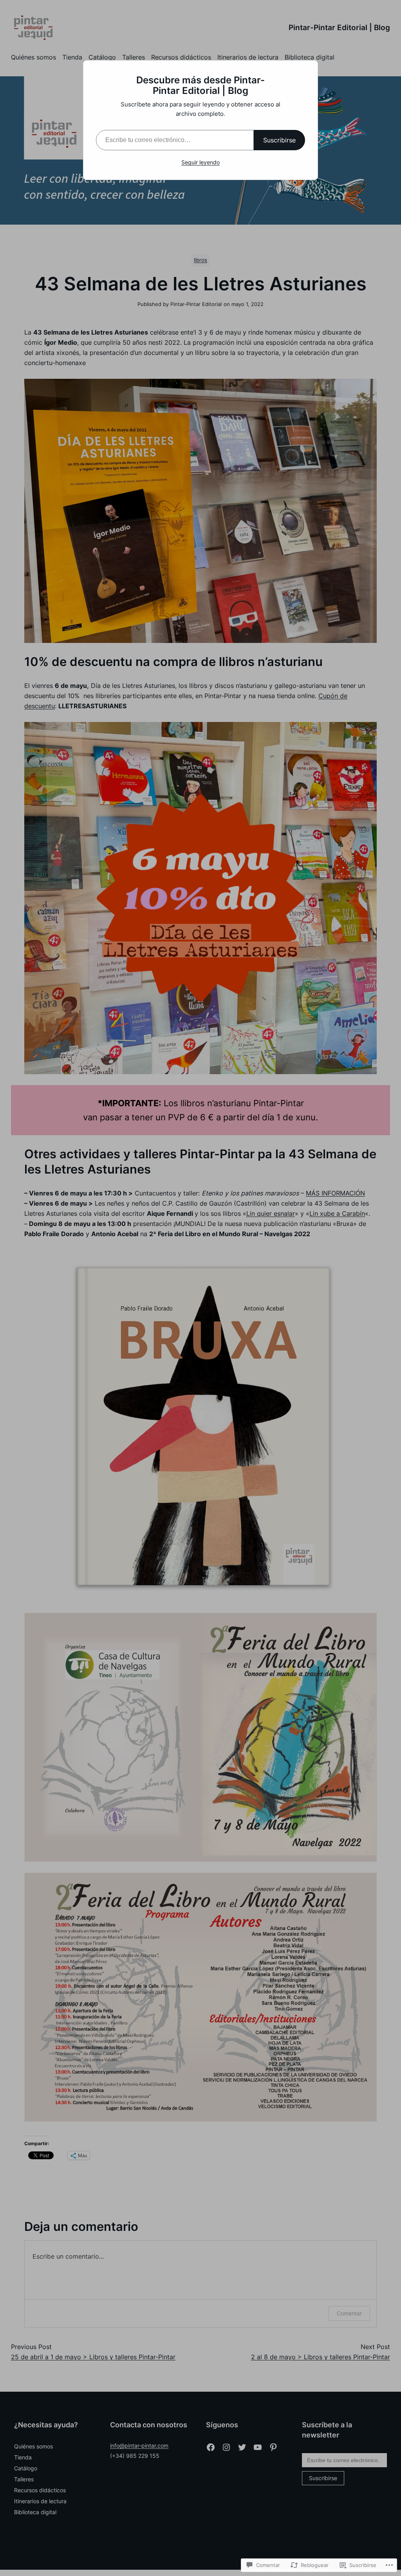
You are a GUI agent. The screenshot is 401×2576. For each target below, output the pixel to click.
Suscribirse (279, 140)
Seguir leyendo (200, 162)
